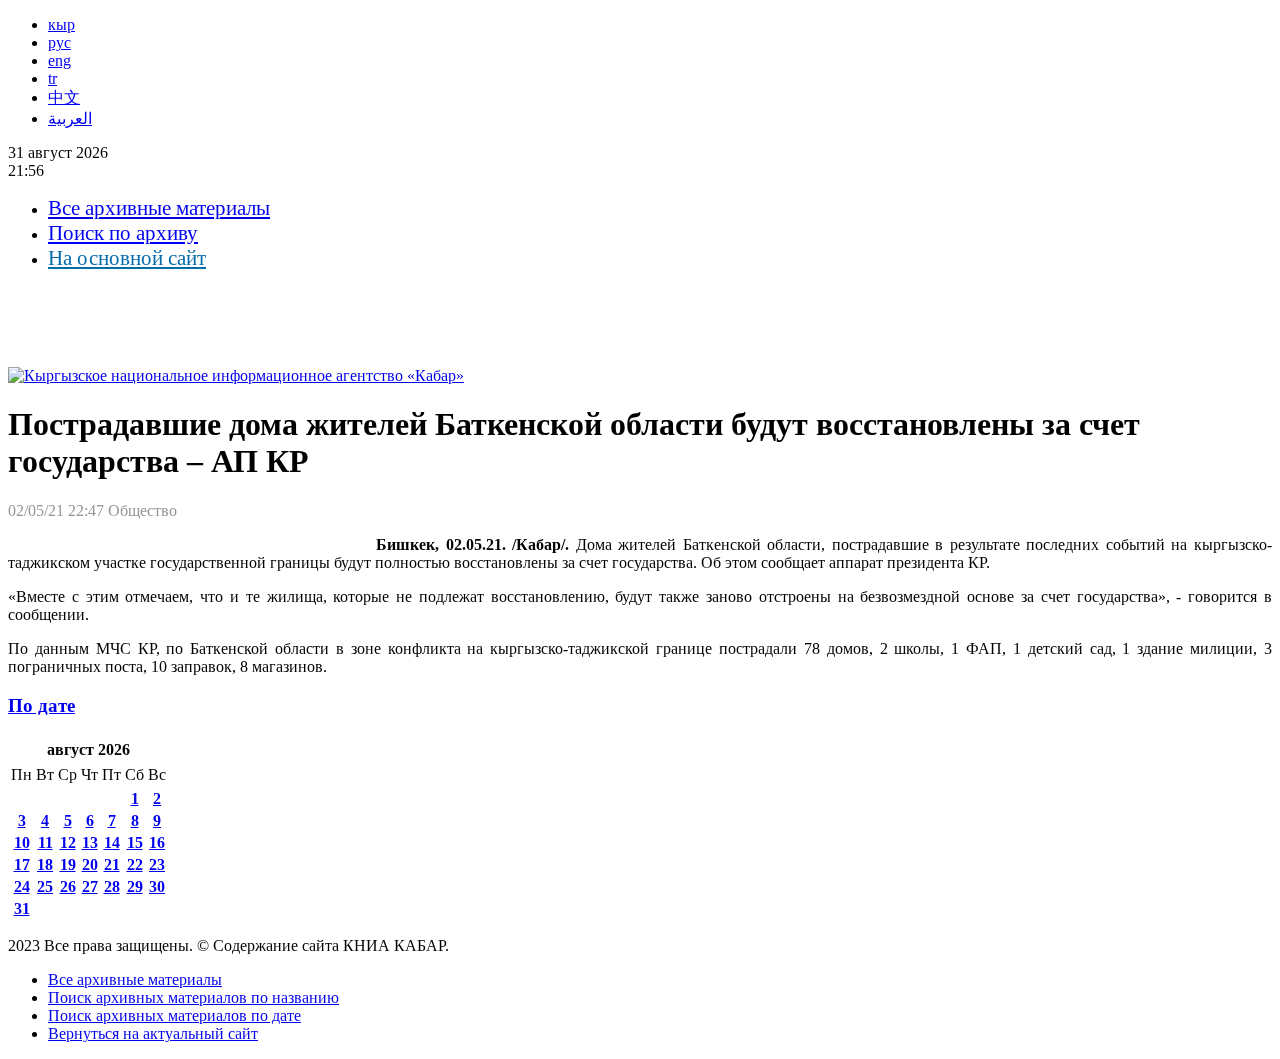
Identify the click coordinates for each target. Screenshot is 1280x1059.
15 (135, 842)
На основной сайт (127, 258)
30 (157, 886)
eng (59, 60)
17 (22, 864)
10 (22, 842)
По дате (41, 705)
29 (135, 886)
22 (135, 864)
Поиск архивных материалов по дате (174, 1015)
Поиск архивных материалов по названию (193, 997)
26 (68, 886)
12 (68, 842)
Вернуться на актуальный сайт (153, 1033)
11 (45, 842)
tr (52, 78)
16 (157, 842)
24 (22, 886)
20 (90, 864)
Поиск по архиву (123, 233)
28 (112, 886)
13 (90, 842)
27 (90, 886)
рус (59, 42)
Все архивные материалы (159, 208)
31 (22, 908)
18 (45, 864)
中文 (64, 97)
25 (45, 886)
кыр (61, 24)
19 (68, 864)
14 (112, 842)
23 (157, 864)
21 (112, 864)
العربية (70, 118)
